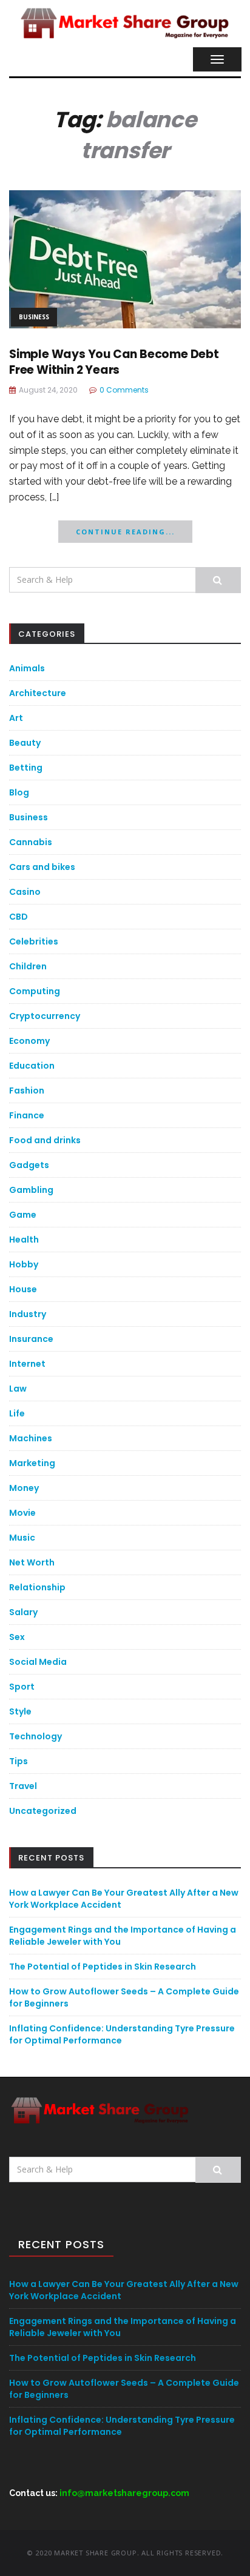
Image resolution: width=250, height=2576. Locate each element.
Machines (31, 1438)
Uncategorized (43, 1811)
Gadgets (29, 1165)
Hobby (24, 1264)
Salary (23, 1612)
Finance (27, 1115)
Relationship (37, 1587)
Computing (35, 991)
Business (34, 317)
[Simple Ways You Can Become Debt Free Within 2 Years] (125, 258)
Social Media (38, 1662)
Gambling (31, 1190)
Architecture (38, 693)
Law (18, 1389)
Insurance (31, 1339)
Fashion (27, 1090)
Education (32, 1066)
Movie (22, 1513)
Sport (22, 1687)
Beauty (25, 743)
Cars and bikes (42, 867)
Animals (27, 668)
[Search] (218, 580)
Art (16, 718)
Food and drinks (45, 1140)
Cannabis (31, 842)
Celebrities (34, 941)
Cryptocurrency (45, 1016)
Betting (26, 768)
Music (22, 1538)
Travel (23, 1786)
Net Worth (32, 1562)
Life (17, 1413)
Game (23, 1215)
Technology (35, 1736)
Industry (28, 1314)
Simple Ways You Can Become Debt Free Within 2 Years (114, 362)
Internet (27, 1364)
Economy (29, 1041)
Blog (19, 792)
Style (20, 1711)
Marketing (32, 1463)
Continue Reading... (125, 532)
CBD (19, 917)
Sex (17, 1637)
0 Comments (124, 390)
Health (24, 1240)
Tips (19, 1761)
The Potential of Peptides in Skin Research (103, 1967)
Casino (25, 892)
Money (24, 1488)
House (23, 1289)
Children (28, 966)
